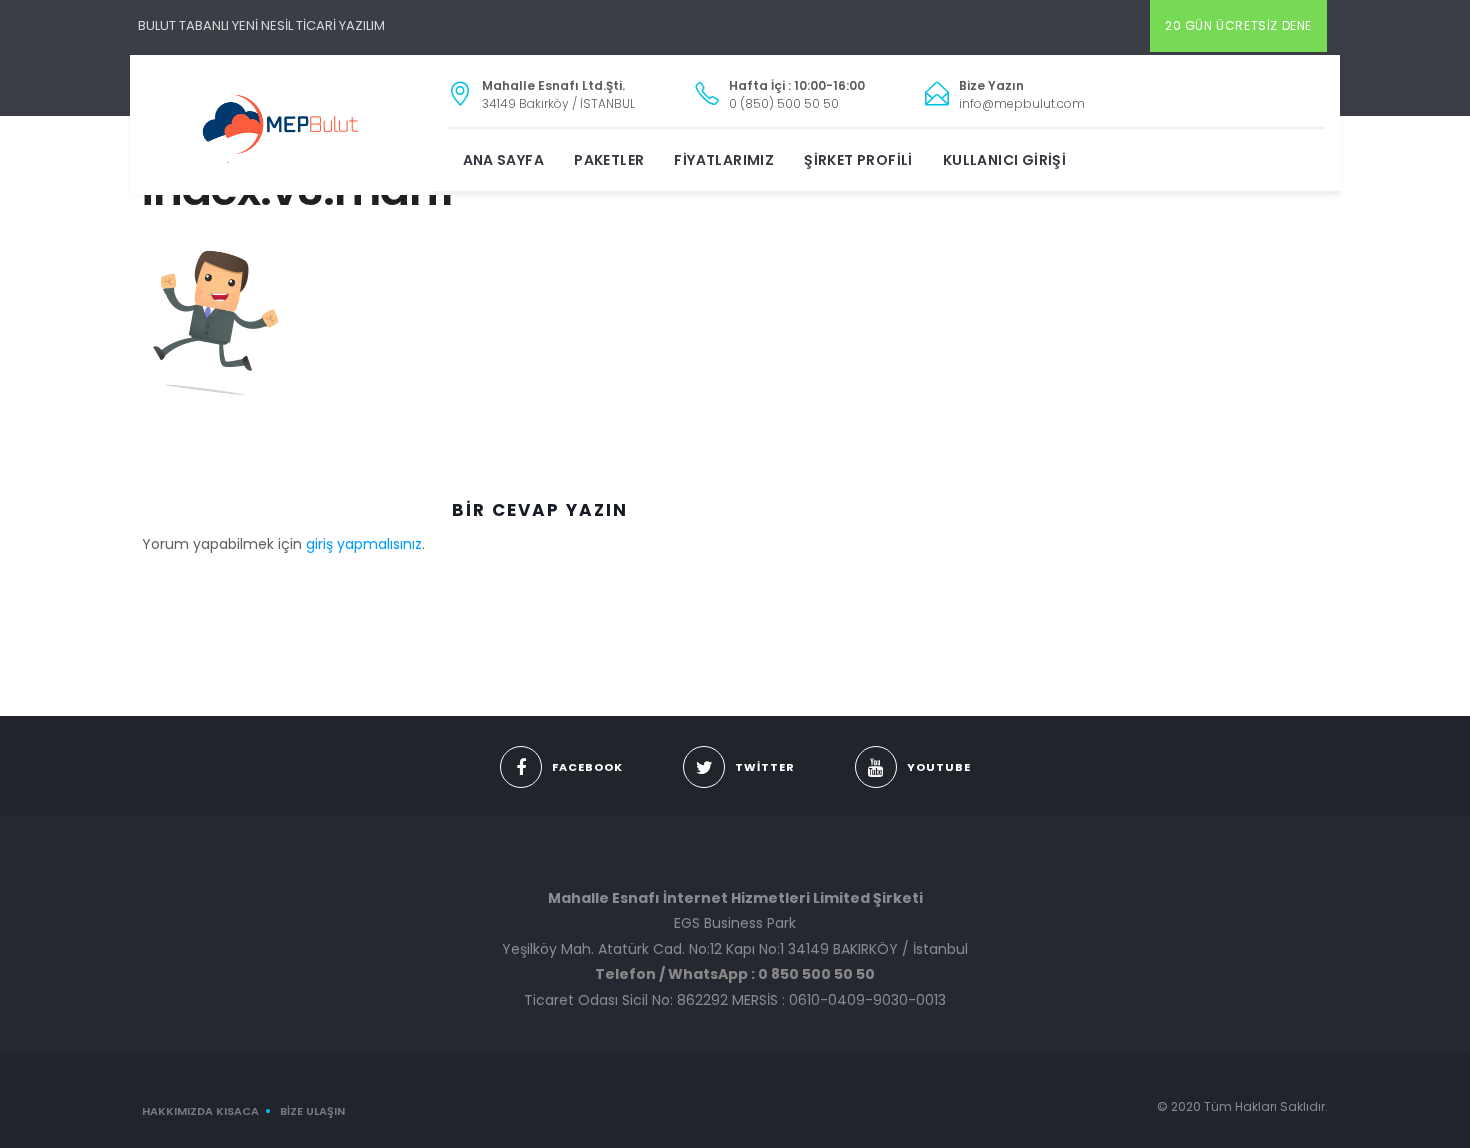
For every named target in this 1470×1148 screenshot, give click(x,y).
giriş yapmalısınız (364, 544)
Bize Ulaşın (312, 1111)
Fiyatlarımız (724, 160)
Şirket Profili (858, 160)
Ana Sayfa (504, 160)
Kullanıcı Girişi (1004, 160)
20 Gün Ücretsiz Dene (1238, 25)
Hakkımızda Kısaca (200, 1111)
